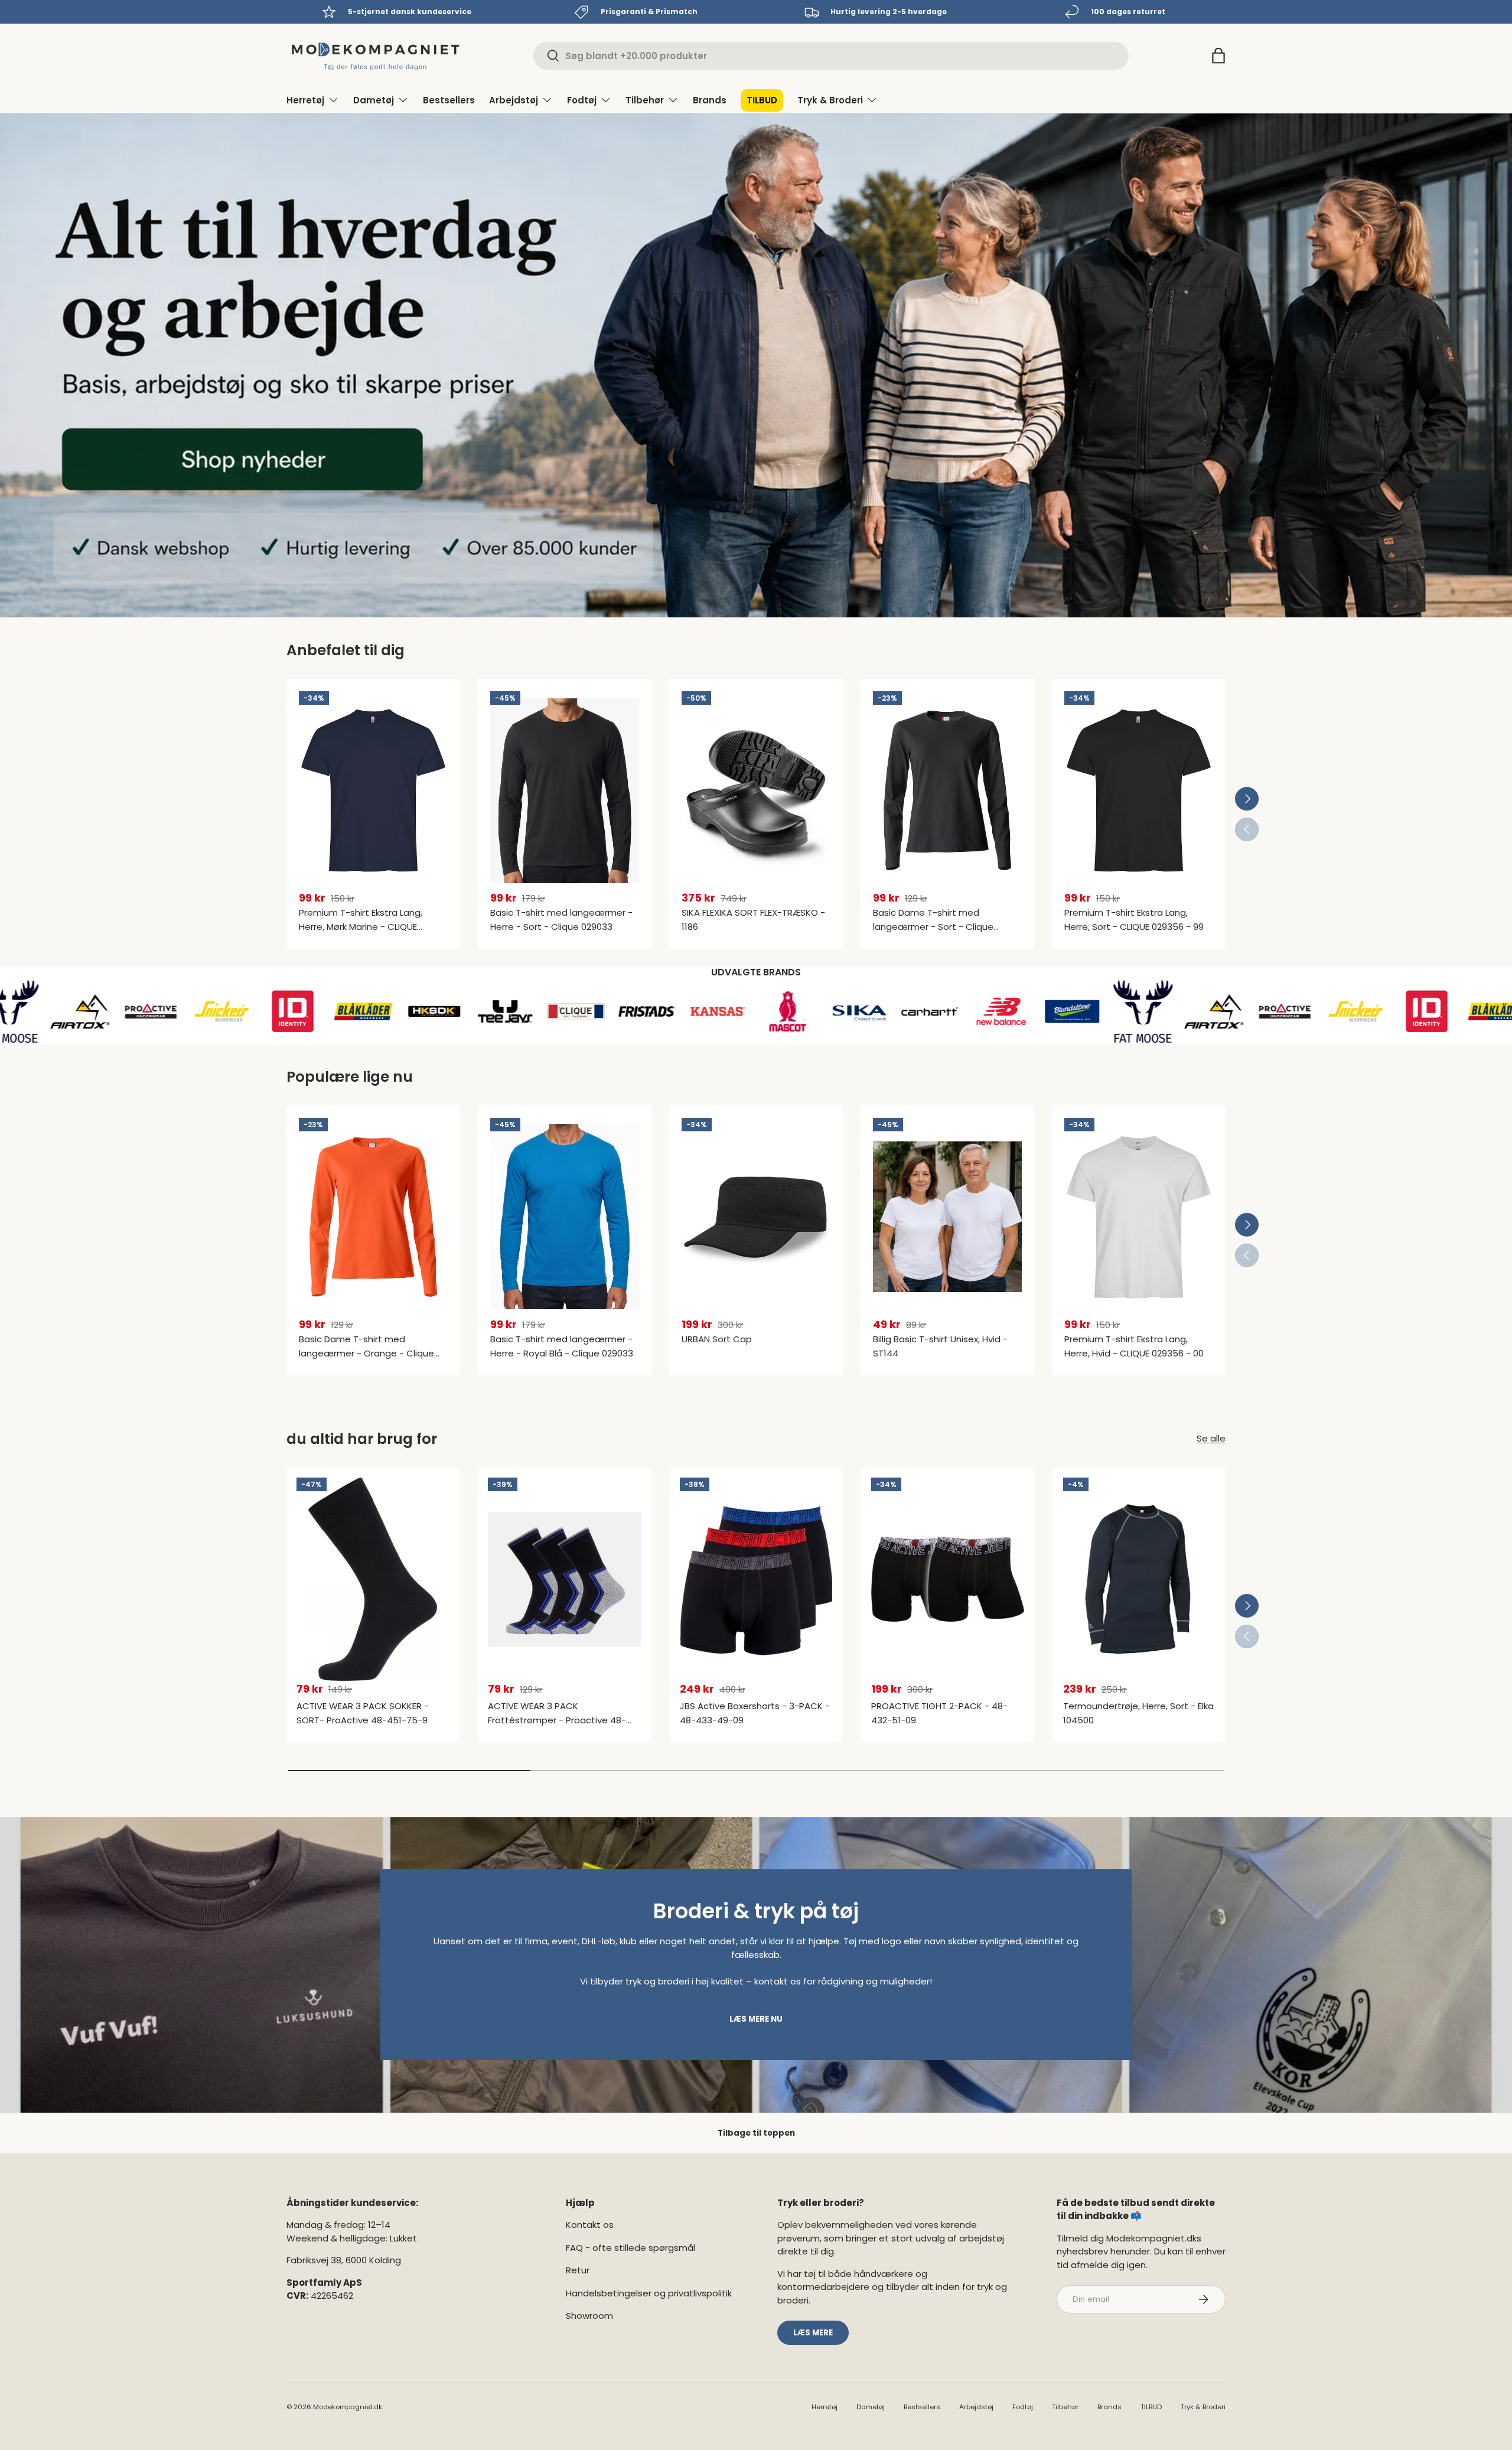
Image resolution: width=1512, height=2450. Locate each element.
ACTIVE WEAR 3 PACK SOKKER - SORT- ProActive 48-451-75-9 (363, 1713)
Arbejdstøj (514, 100)
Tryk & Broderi (830, 100)
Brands (710, 100)
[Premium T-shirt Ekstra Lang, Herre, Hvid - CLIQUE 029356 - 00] (1139, 1217)
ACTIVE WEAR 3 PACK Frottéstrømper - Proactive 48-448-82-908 (557, 1720)
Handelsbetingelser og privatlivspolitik (649, 2293)
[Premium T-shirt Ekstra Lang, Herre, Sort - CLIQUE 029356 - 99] (1139, 790)
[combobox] (831, 56)
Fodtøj (582, 100)
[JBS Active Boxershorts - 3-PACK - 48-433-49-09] (756, 1579)
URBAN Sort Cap (717, 1339)
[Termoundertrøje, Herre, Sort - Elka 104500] (1139, 1579)
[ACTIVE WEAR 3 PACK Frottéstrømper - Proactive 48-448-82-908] (564, 1579)
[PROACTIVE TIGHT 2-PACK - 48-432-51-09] (947, 1579)
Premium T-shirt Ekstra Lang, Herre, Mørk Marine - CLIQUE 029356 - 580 (361, 927)
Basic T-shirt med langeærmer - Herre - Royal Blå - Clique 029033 (562, 1346)
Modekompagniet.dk (348, 2407)
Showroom (589, 2316)
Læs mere (813, 2333)
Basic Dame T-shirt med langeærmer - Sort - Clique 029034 (933, 927)
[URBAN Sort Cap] (756, 1217)
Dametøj (374, 100)
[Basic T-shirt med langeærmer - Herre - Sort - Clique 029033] (565, 790)
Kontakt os (590, 2225)
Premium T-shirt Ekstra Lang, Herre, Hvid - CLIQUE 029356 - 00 (1134, 1346)
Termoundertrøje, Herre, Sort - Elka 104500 (1138, 1713)
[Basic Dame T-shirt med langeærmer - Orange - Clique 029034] (373, 1217)
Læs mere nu (756, 2019)
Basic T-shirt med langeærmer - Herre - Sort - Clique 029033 (561, 920)
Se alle (1211, 1438)
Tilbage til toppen (756, 2133)
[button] (1218, 56)
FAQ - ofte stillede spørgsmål (630, 2248)
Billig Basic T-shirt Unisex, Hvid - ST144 (940, 1346)
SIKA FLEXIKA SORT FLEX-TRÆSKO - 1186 (753, 920)
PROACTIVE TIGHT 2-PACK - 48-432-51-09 (939, 1713)
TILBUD (762, 100)
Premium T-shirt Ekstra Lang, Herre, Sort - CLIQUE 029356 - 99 (1134, 920)
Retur (578, 2270)
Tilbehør (645, 100)
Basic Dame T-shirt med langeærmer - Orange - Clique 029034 (366, 1353)
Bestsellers (449, 100)
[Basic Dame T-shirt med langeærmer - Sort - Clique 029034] (947, 790)
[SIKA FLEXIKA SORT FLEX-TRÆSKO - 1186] (756, 790)
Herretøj (305, 100)
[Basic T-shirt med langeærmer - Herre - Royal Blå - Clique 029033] (565, 1217)
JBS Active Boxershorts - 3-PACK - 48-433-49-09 (755, 1713)
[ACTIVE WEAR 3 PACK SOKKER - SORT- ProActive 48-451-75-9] (373, 1579)
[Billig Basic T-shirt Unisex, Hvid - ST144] (947, 1217)
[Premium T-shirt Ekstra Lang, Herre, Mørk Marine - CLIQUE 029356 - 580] (373, 790)
